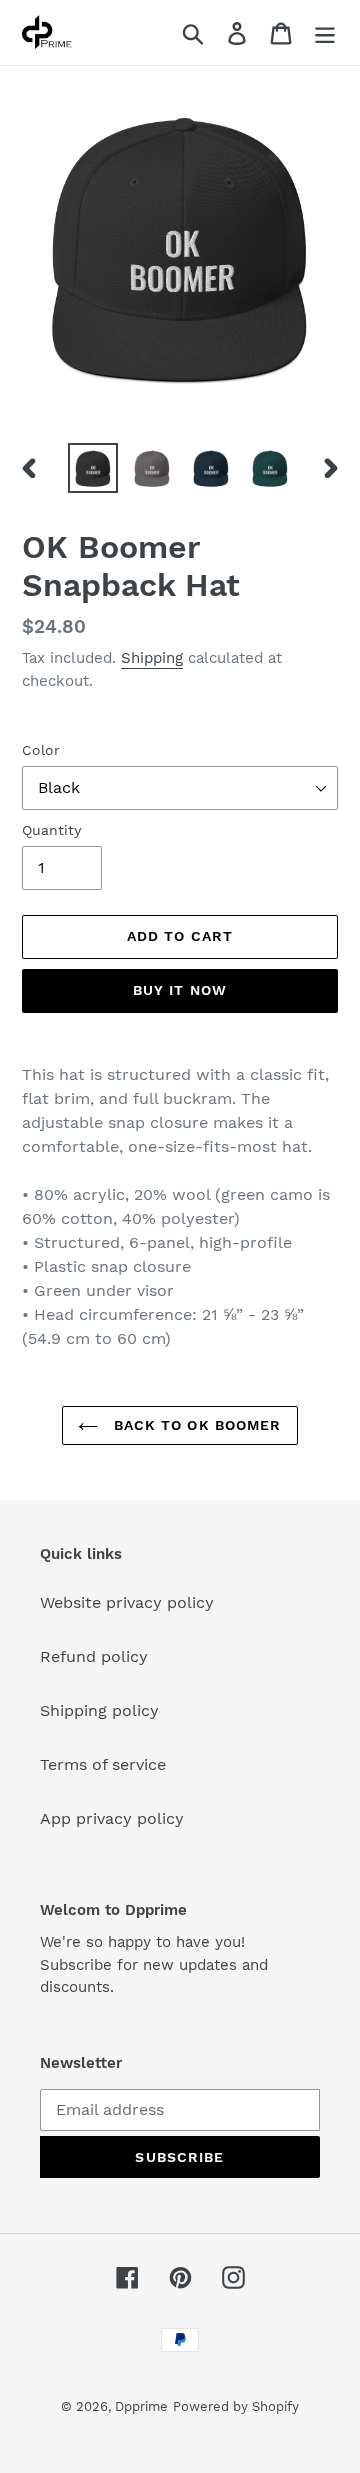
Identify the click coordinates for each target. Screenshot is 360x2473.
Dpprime (141, 2406)
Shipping (152, 658)
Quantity (51, 830)
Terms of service (103, 1764)
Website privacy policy (127, 1602)
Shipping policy (99, 1710)
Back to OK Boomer (194, 1425)
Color (41, 750)
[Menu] (325, 32)
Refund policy (94, 1656)
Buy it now (180, 990)
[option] (92, 468)
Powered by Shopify (236, 2406)
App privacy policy (112, 1818)
